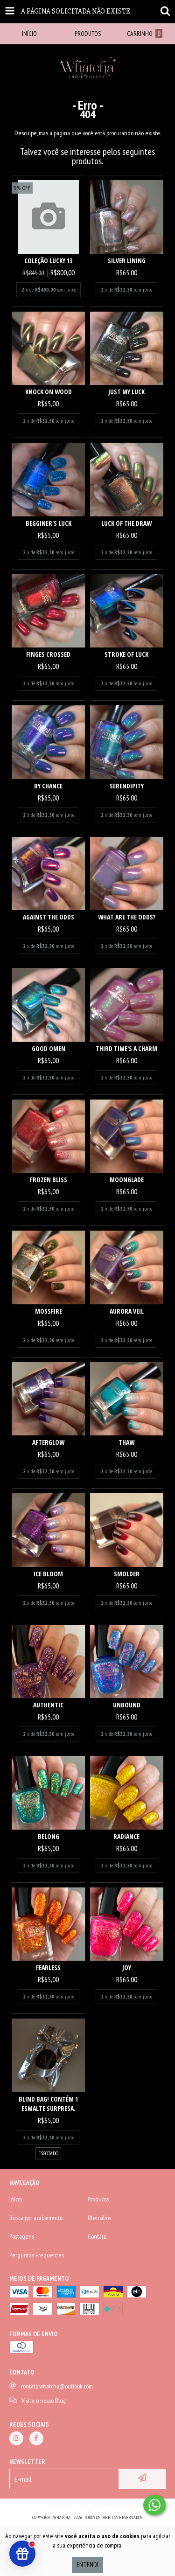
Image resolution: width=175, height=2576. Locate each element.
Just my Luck (126, 392)
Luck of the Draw (126, 523)
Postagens (22, 2236)
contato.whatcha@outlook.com (57, 2386)
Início (16, 2199)
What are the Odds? (127, 917)
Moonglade (127, 1180)
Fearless (48, 1967)
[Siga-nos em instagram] (16, 2438)
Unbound (127, 1705)
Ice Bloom (48, 1574)
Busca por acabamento (36, 2218)
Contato (97, 2236)
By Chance (48, 786)
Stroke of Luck (126, 654)
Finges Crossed (48, 654)
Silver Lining (127, 261)
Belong (49, 1836)
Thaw (126, 1442)
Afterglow (48, 1442)
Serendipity (127, 786)
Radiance (126, 1836)
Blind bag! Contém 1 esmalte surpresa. (48, 2104)
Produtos (98, 2199)
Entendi (87, 2565)
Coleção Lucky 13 (48, 261)
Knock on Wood (49, 392)
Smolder (127, 1574)
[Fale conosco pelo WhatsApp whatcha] (154, 2505)
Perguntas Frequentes (37, 2255)
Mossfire (49, 1311)
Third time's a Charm (126, 1048)
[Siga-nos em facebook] (36, 2438)
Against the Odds (49, 917)
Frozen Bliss (49, 1180)
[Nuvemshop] (87, 2508)
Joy (127, 1967)
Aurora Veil (127, 1311)
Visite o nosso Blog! (45, 2401)
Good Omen (49, 1048)
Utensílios (99, 2218)
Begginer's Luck (49, 523)
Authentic (48, 1705)
